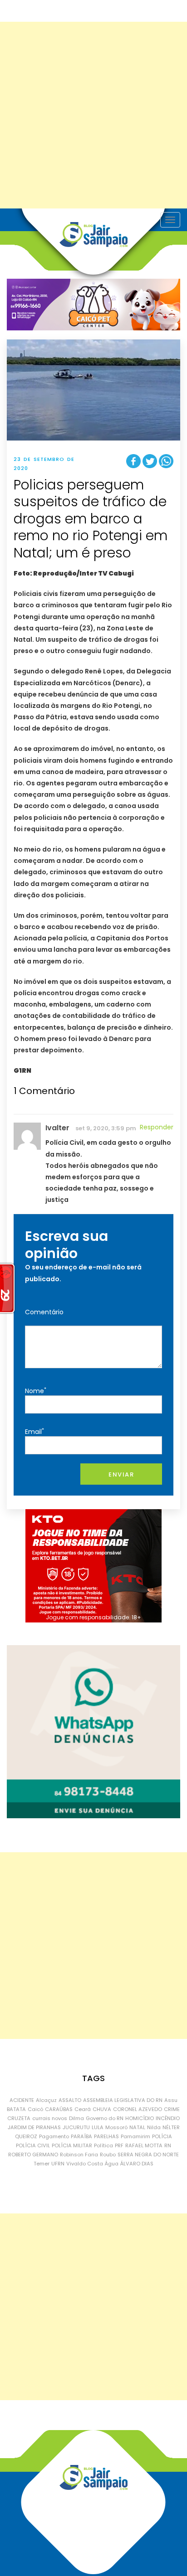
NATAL (137, 2127)
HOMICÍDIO (140, 2118)
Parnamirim (135, 2136)
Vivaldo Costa (85, 2164)
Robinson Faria (79, 2155)
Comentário (44, 1312)
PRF (119, 2145)
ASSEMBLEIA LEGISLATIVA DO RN (123, 2100)
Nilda (154, 2127)
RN (168, 2145)
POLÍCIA (162, 2136)
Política (103, 2145)
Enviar (121, 1474)
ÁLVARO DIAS (137, 2164)
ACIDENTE (22, 2100)
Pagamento (54, 2136)
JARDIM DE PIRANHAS (34, 2127)
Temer (42, 2164)
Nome (36, 1391)
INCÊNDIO (168, 2118)
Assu (171, 2100)
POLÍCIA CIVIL (33, 2145)
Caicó (35, 2109)
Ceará (83, 2109)
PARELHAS (106, 2136)
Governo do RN (105, 2118)
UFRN (58, 2164)
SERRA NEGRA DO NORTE (148, 2155)
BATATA (16, 2109)
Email (34, 1431)
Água (112, 2164)
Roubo (108, 2155)
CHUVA (102, 2109)
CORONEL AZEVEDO (138, 2109)
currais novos (50, 2118)
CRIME (172, 2109)
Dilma (76, 2118)
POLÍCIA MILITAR (72, 2145)
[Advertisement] (93, 115)
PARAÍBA (81, 2136)
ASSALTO (70, 2100)
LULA (98, 2127)
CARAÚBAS (59, 2109)
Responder (157, 1127)
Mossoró (116, 2127)
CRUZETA (19, 2118)
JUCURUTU (76, 2127)
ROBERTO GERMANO (33, 2155)
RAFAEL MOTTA (144, 2145)
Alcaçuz (46, 2100)
